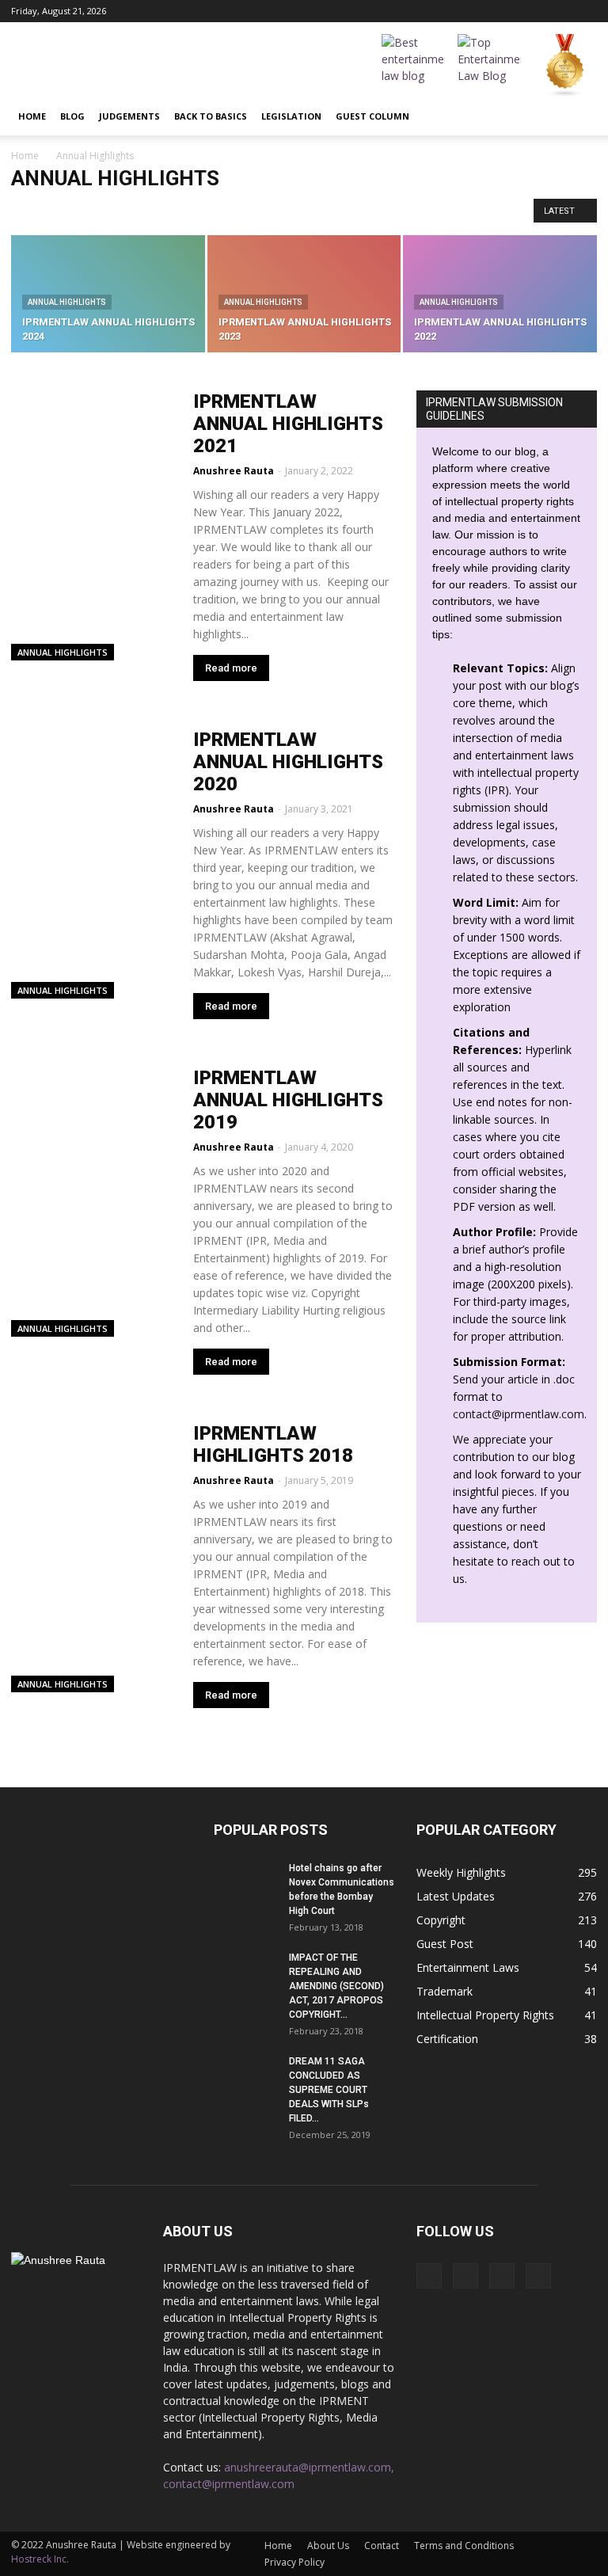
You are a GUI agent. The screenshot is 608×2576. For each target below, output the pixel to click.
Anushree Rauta (234, 471)
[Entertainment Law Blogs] (565, 66)
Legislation (291, 116)
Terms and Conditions (464, 2546)
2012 (27, 210)
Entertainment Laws (468, 1967)
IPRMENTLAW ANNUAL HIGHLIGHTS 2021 (288, 424)
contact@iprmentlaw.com (519, 1414)
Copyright (441, 1920)
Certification (447, 2039)
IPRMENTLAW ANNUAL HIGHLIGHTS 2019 (288, 1100)
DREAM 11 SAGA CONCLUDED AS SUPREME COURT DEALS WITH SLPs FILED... (329, 2090)
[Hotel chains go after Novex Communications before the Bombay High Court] (245, 1883)
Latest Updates (456, 1896)
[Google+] (533, 11)
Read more (231, 668)
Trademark (445, 1991)
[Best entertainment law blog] (413, 66)
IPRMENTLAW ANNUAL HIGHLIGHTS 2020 (288, 762)
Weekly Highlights (461, 1872)
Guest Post (445, 1944)
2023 (63, 210)
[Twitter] (585, 11)
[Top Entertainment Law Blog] (489, 66)
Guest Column (372, 116)
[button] (578, 116)
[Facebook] (507, 11)
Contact (382, 2546)
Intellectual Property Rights (485, 2015)
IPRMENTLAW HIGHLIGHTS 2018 (273, 1444)
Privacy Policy (294, 2562)
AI (272, 210)
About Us (328, 2546)
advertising (228, 210)
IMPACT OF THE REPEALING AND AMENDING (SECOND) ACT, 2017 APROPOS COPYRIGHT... (336, 1986)
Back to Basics (211, 116)
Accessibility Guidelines (139, 210)
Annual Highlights (329, 210)
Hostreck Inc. (40, 2559)
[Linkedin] (559, 11)
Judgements (129, 116)
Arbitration (405, 210)
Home (32, 116)
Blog (72, 116)
